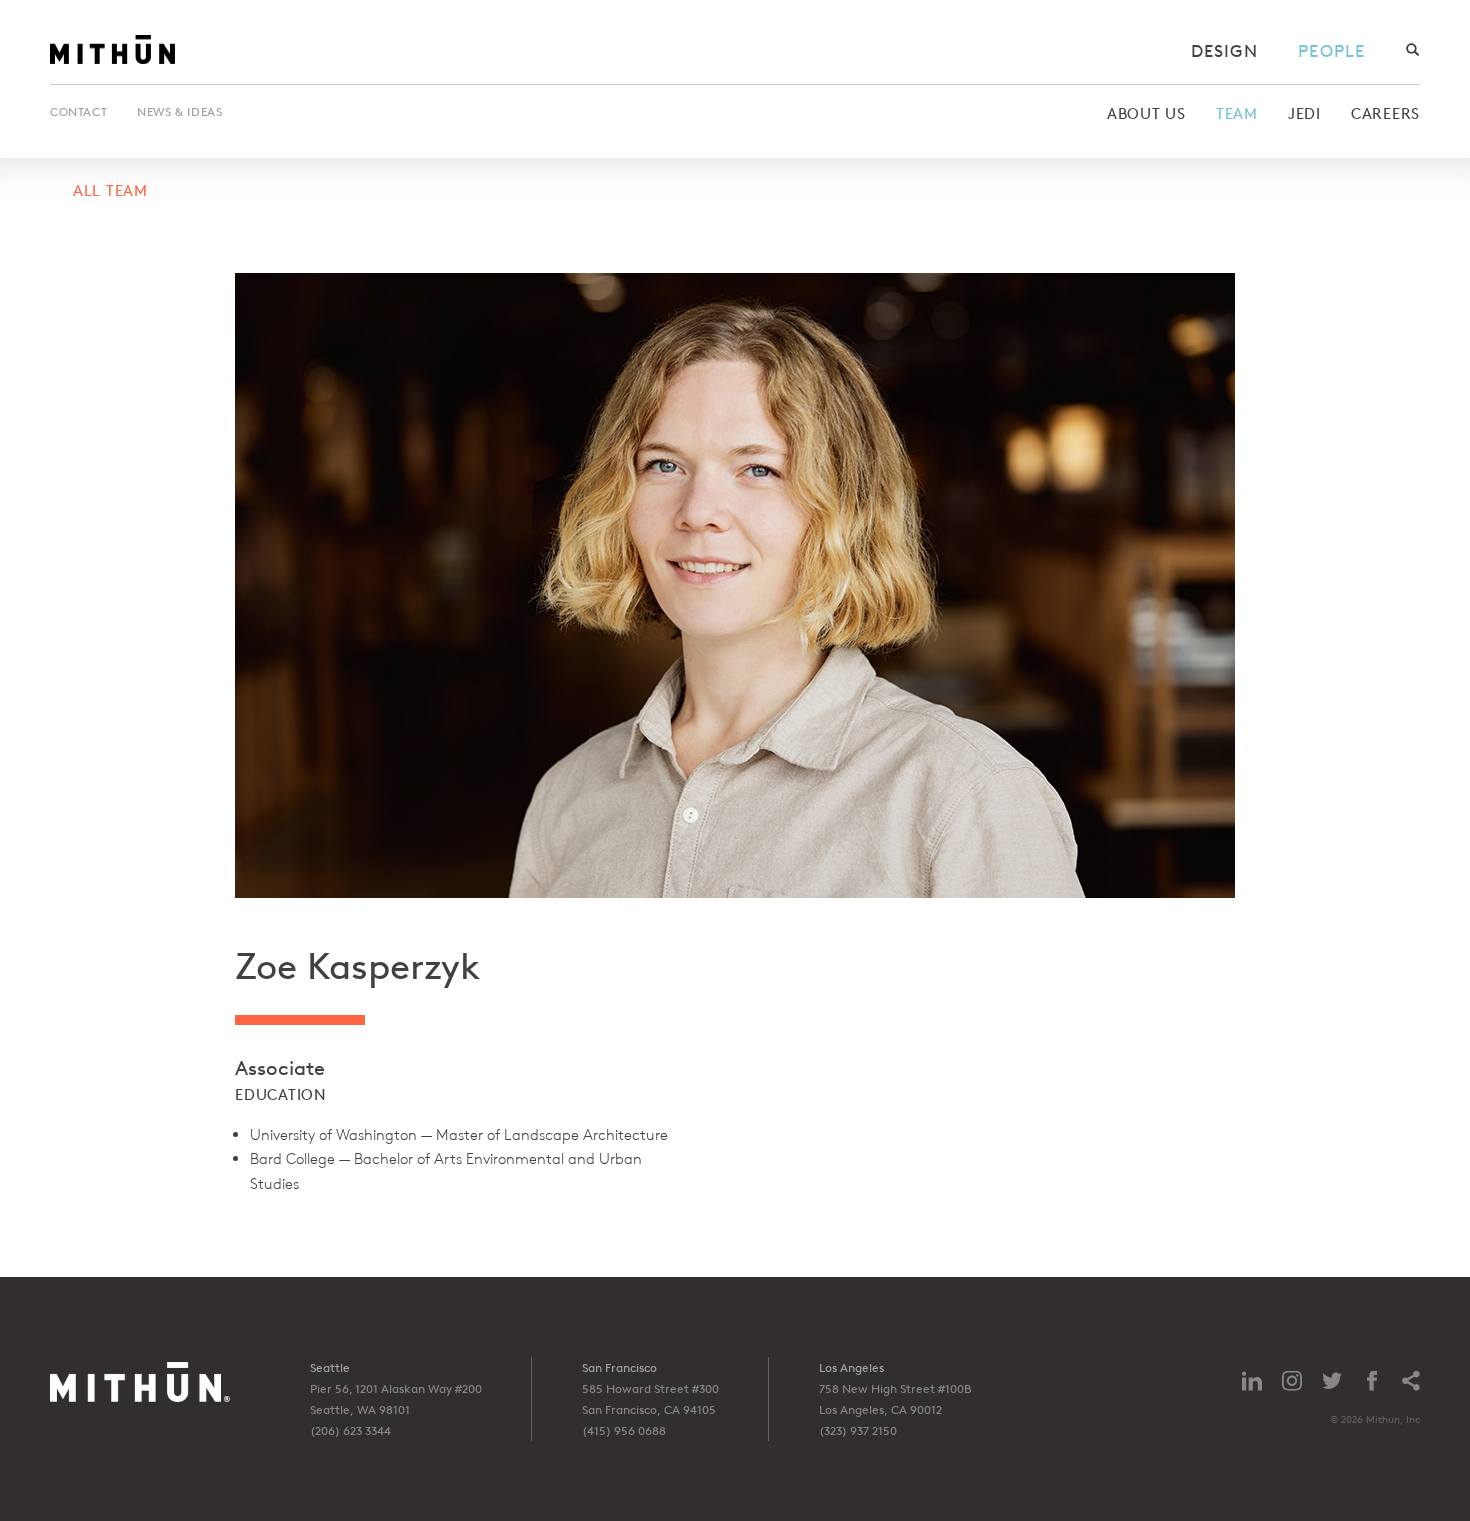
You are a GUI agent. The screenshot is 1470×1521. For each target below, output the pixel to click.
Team (1237, 113)
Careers (1385, 113)
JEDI (1304, 113)
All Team (110, 190)
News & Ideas (179, 111)
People (1331, 50)
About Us (1146, 113)
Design (1225, 50)
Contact (78, 111)
